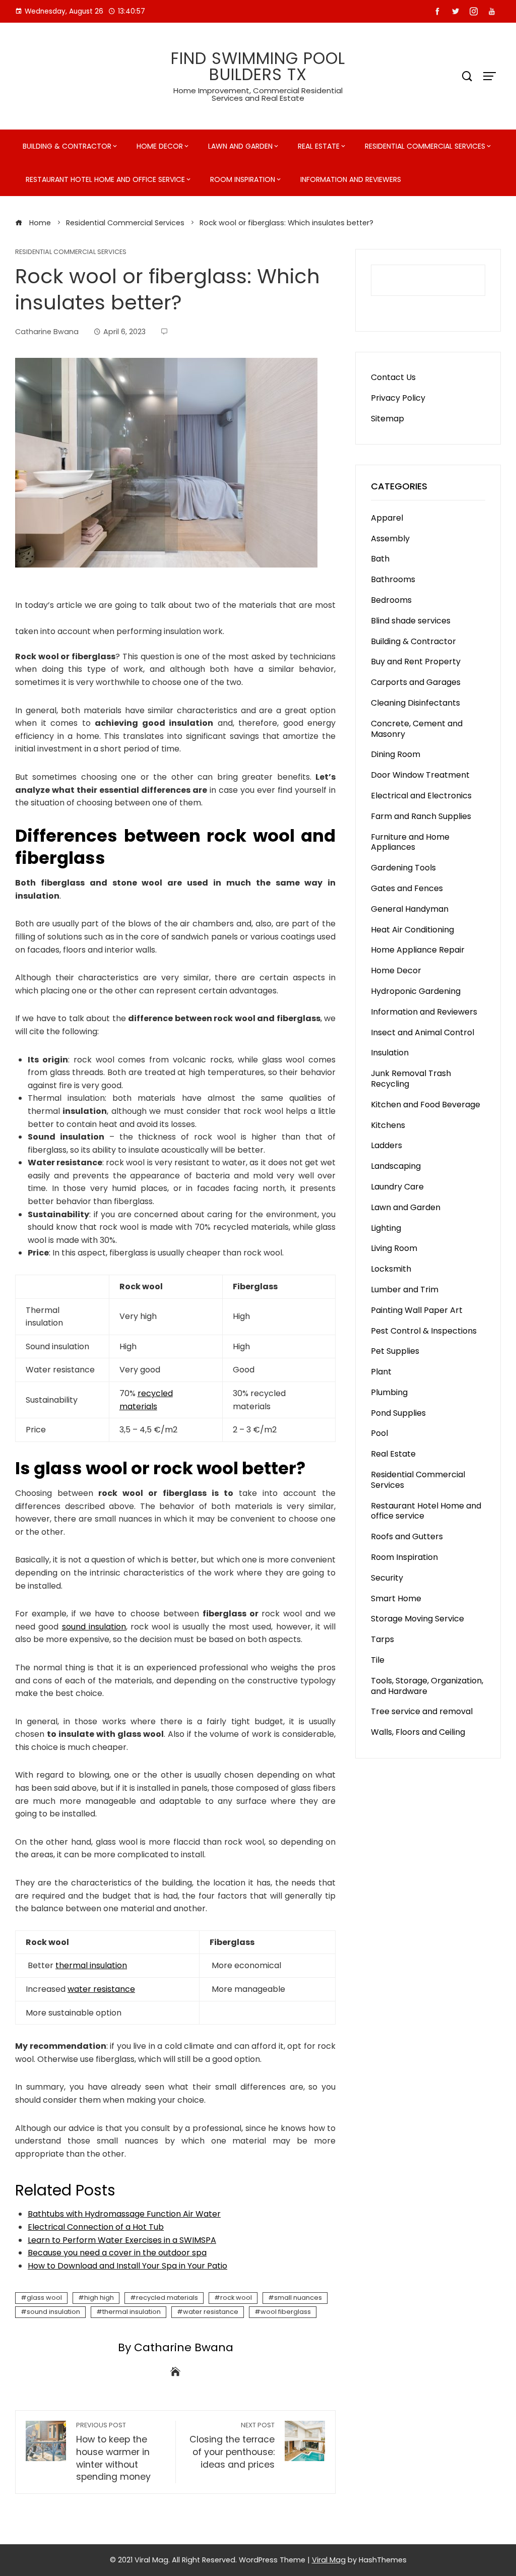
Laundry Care (397, 1187)
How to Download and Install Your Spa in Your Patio (127, 2266)
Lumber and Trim (405, 1290)
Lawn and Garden (240, 146)
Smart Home (396, 1598)
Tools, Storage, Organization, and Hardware (427, 1686)
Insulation (390, 1053)
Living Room (394, 1248)
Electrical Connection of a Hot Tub (96, 2227)
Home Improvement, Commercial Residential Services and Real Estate (258, 94)
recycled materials (167, 2298)
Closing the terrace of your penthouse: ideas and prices (232, 2446)
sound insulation (94, 1627)
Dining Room (396, 754)
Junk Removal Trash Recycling (411, 1079)
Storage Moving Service (417, 1619)
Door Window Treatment (420, 775)
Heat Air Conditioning (412, 930)
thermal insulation (91, 1965)
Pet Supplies (395, 1351)
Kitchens (388, 1125)
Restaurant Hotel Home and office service (105, 179)
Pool (379, 1433)
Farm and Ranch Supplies (421, 816)
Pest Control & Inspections (424, 1331)
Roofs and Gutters (407, 1536)
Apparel (387, 518)
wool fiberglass (286, 2312)
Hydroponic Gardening (416, 991)
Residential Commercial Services (425, 146)
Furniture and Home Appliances (410, 842)
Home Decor (160, 146)
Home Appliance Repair (418, 950)
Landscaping (396, 1166)
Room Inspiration (243, 179)
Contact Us (393, 377)
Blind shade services (411, 621)
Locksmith (391, 1269)
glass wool (44, 2298)
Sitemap (388, 419)
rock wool (236, 2298)
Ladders (386, 1145)
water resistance (101, 1989)
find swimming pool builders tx (258, 66)
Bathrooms (393, 579)
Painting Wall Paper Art (417, 1310)
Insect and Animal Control (423, 1032)
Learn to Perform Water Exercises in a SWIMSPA (122, 2240)
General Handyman (410, 909)
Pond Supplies (398, 1413)
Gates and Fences (407, 888)
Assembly (390, 539)
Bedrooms (391, 600)
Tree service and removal (422, 1711)
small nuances (298, 2298)
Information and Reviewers (351, 179)
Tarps (382, 1639)
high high (99, 2298)
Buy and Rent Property (416, 662)
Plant (381, 1372)
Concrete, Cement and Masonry (417, 729)
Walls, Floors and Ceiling (418, 1732)
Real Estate (319, 146)
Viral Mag (329, 2560)
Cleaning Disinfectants (415, 703)
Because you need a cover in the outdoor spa (117, 2253)
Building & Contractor (67, 146)
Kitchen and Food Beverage (426, 1105)
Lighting (386, 1228)
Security (387, 1578)
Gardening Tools (403, 868)
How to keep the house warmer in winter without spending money (113, 2452)
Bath (380, 559)
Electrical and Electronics (421, 796)
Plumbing (389, 1392)
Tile (378, 1660)
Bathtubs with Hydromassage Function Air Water (124, 2214)
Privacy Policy (398, 398)
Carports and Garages (416, 682)
